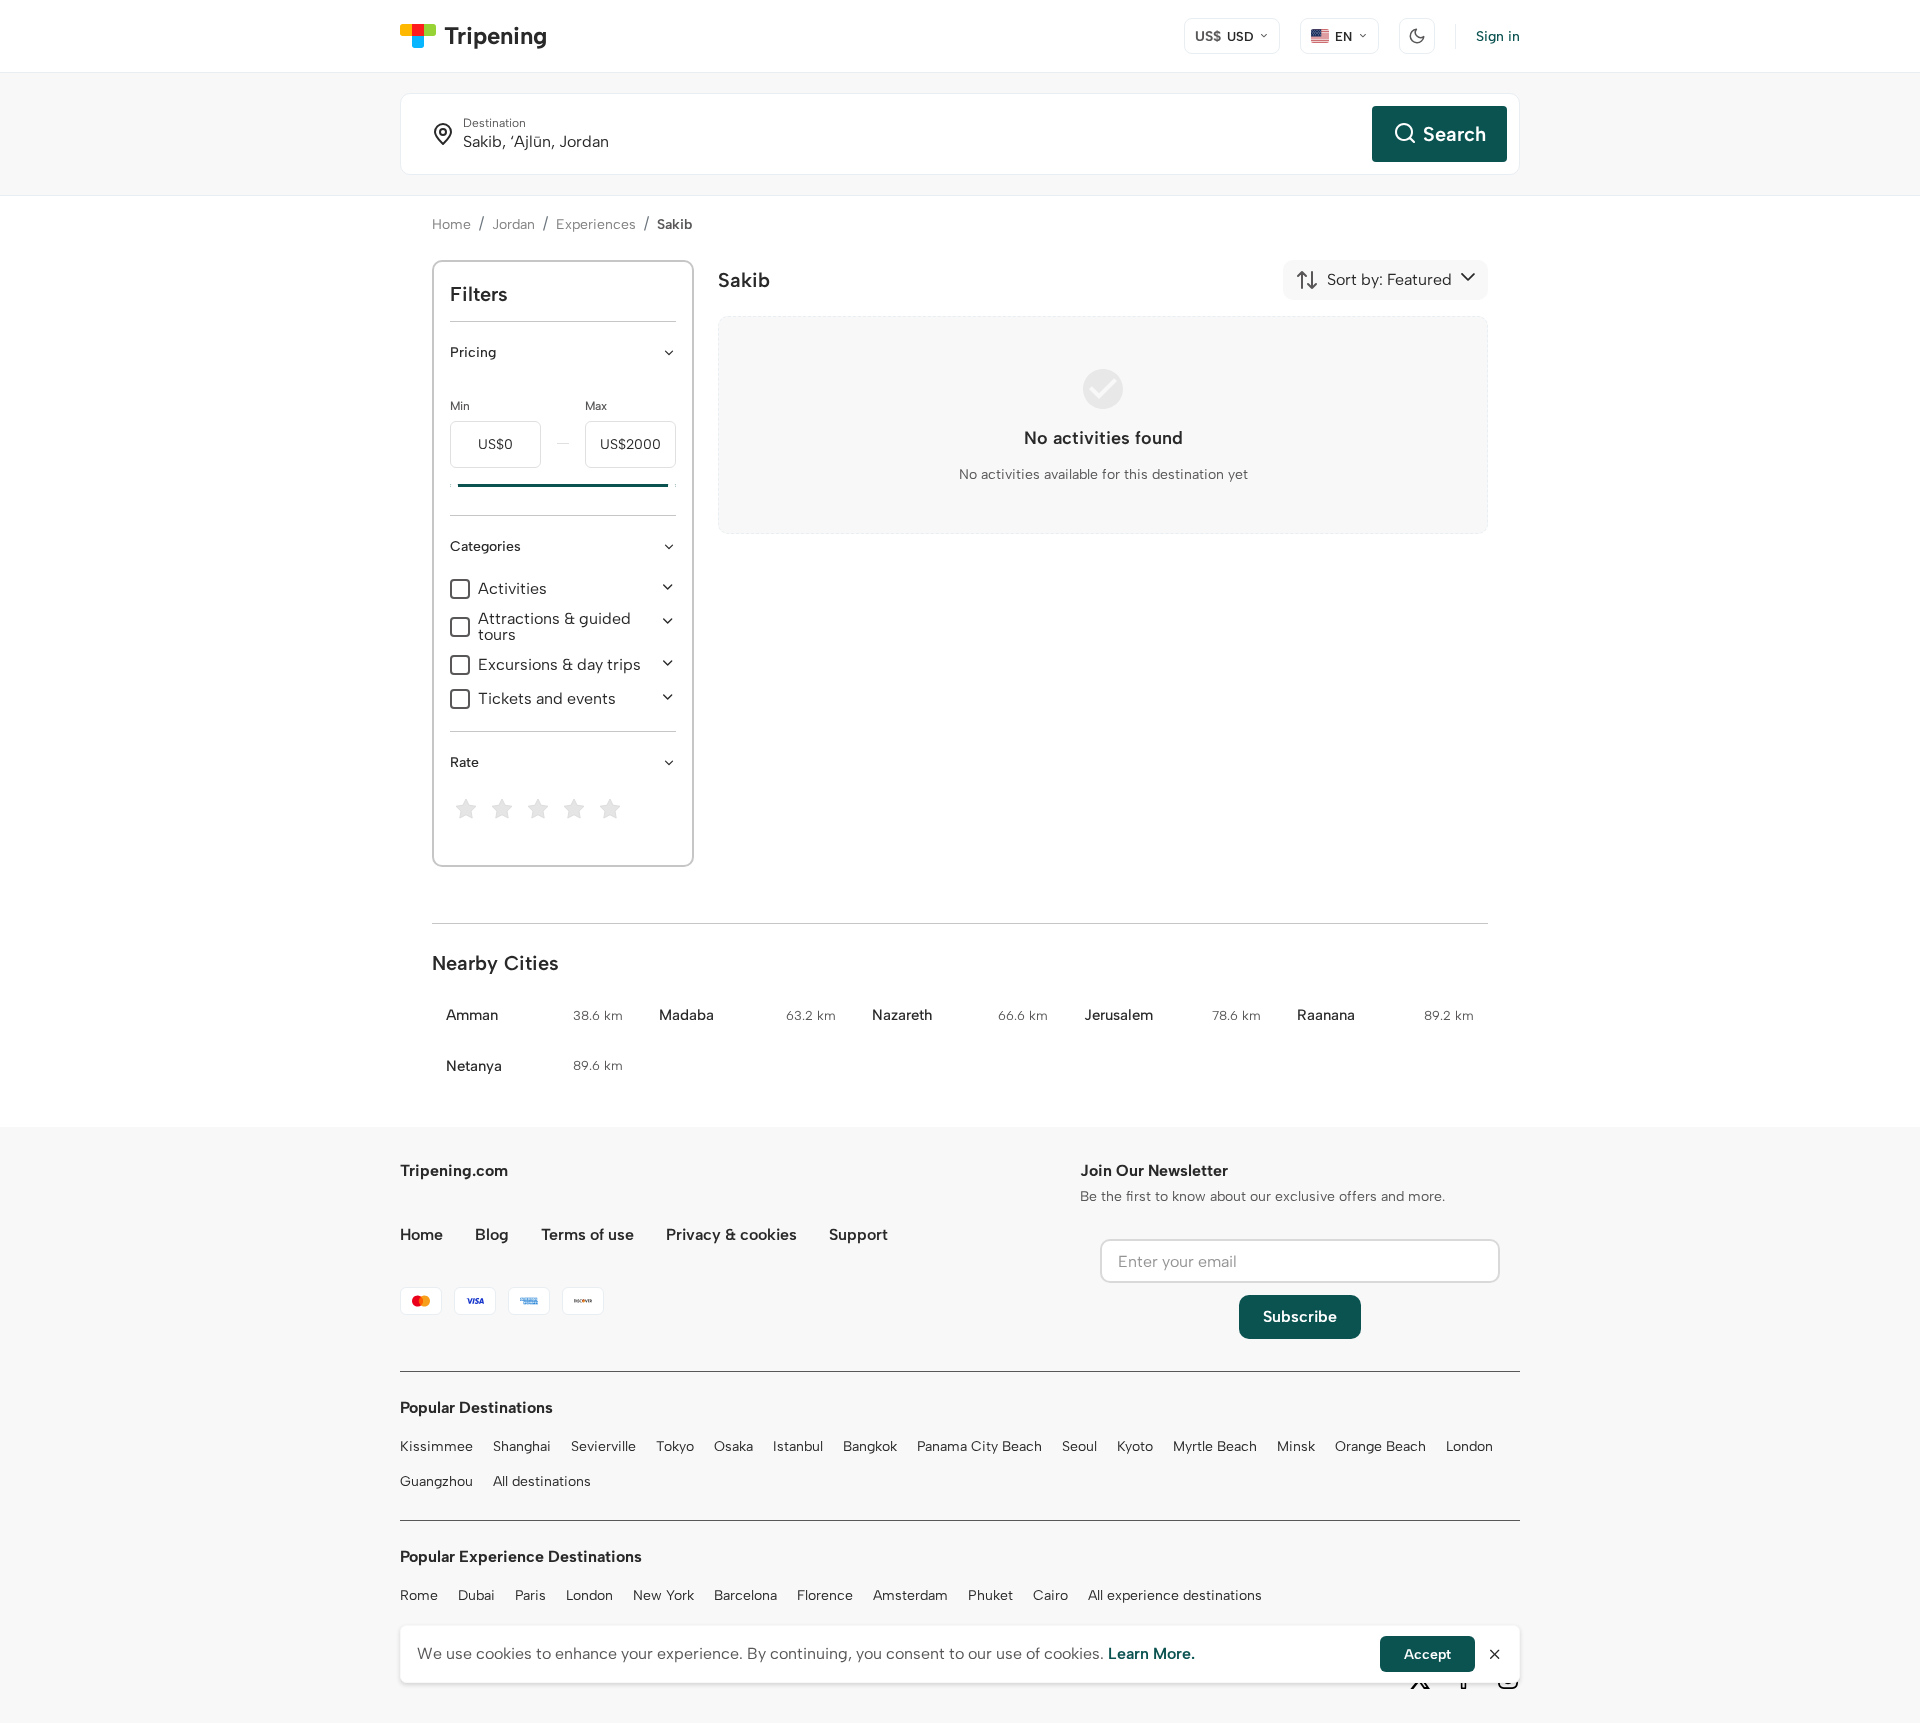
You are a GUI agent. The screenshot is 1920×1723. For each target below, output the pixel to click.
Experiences (596, 224)
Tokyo (675, 1446)
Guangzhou (436, 1481)
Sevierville (603, 1446)
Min (460, 406)
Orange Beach (1380, 1446)
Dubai (476, 1595)
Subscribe (1300, 1316)
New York (663, 1595)
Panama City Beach (979, 1446)
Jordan (513, 224)
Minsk (1296, 1446)
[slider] (450, 486)
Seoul (1079, 1446)
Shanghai (522, 1446)
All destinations (542, 1481)
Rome (419, 1595)
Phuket (990, 1595)
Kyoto (1135, 1446)
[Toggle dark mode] (1417, 36)
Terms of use (587, 1234)
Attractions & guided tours (554, 627)
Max (596, 406)
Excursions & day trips (559, 665)
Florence (825, 1595)
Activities (512, 589)
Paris (530, 1595)
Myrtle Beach (1215, 1446)
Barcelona (745, 1595)
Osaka (733, 1446)
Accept (1427, 1654)
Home (451, 224)
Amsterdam (910, 1595)
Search (1454, 134)
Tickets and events (547, 699)
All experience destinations (1175, 1595)
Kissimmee (436, 1446)
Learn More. (1151, 1653)
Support (858, 1234)
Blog (492, 1234)
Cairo (1050, 1595)
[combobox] (1373, 280)
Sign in (1498, 36)
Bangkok (870, 1446)
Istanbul (798, 1446)
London (1469, 1446)
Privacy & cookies (731, 1234)
